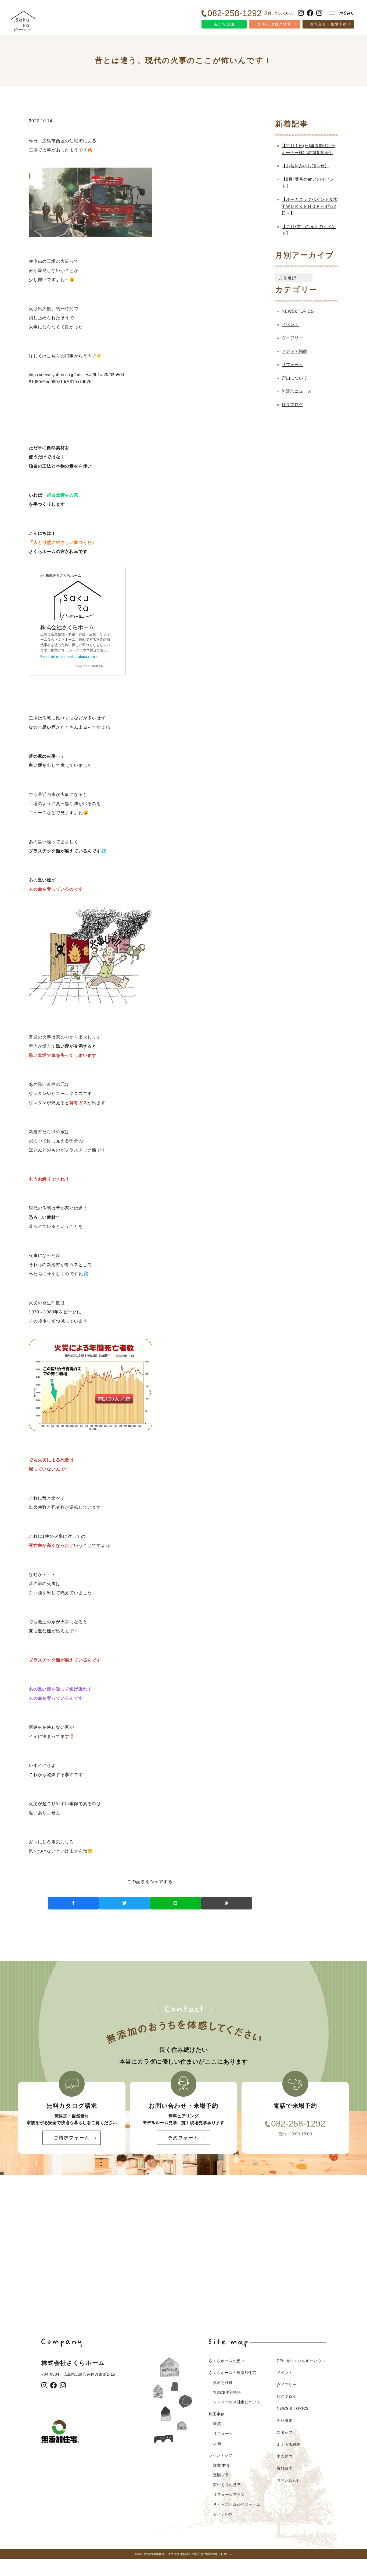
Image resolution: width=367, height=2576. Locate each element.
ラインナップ (221, 2455)
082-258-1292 (298, 2124)
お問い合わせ (289, 2480)
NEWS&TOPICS (298, 311)
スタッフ (285, 2432)
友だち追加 (224, 24)
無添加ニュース (297, 391)
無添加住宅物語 (227, 2392)
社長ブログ (292, 405)
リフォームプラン (229, 2494)
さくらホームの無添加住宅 (232, 2373)
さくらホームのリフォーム (237, 2504)
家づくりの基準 (227, 2485)
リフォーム (292, 365)
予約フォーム (183, 2138)
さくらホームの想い (226, 2361)
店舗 (217, 2443)
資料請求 (285, 2468)
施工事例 (217, 2414)
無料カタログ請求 (274, 24)
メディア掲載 (294, 351)
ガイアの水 (223, 2514)
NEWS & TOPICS (293, 2408)
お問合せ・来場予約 (328, 24)
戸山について (294, 378)
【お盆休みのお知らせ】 (305, 166)
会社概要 (285, 2421)
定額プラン (223, 2475)
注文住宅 (221, 2465)
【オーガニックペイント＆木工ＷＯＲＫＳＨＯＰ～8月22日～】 (310, 206)
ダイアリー (292, 338)
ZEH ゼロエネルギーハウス (301, 2361)
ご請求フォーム (72, 2138)
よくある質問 (289, 2444)
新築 (217, 2424)
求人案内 (285, 2456)
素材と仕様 (223, 2383)
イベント (290, 325)
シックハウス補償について (237, 2402)
